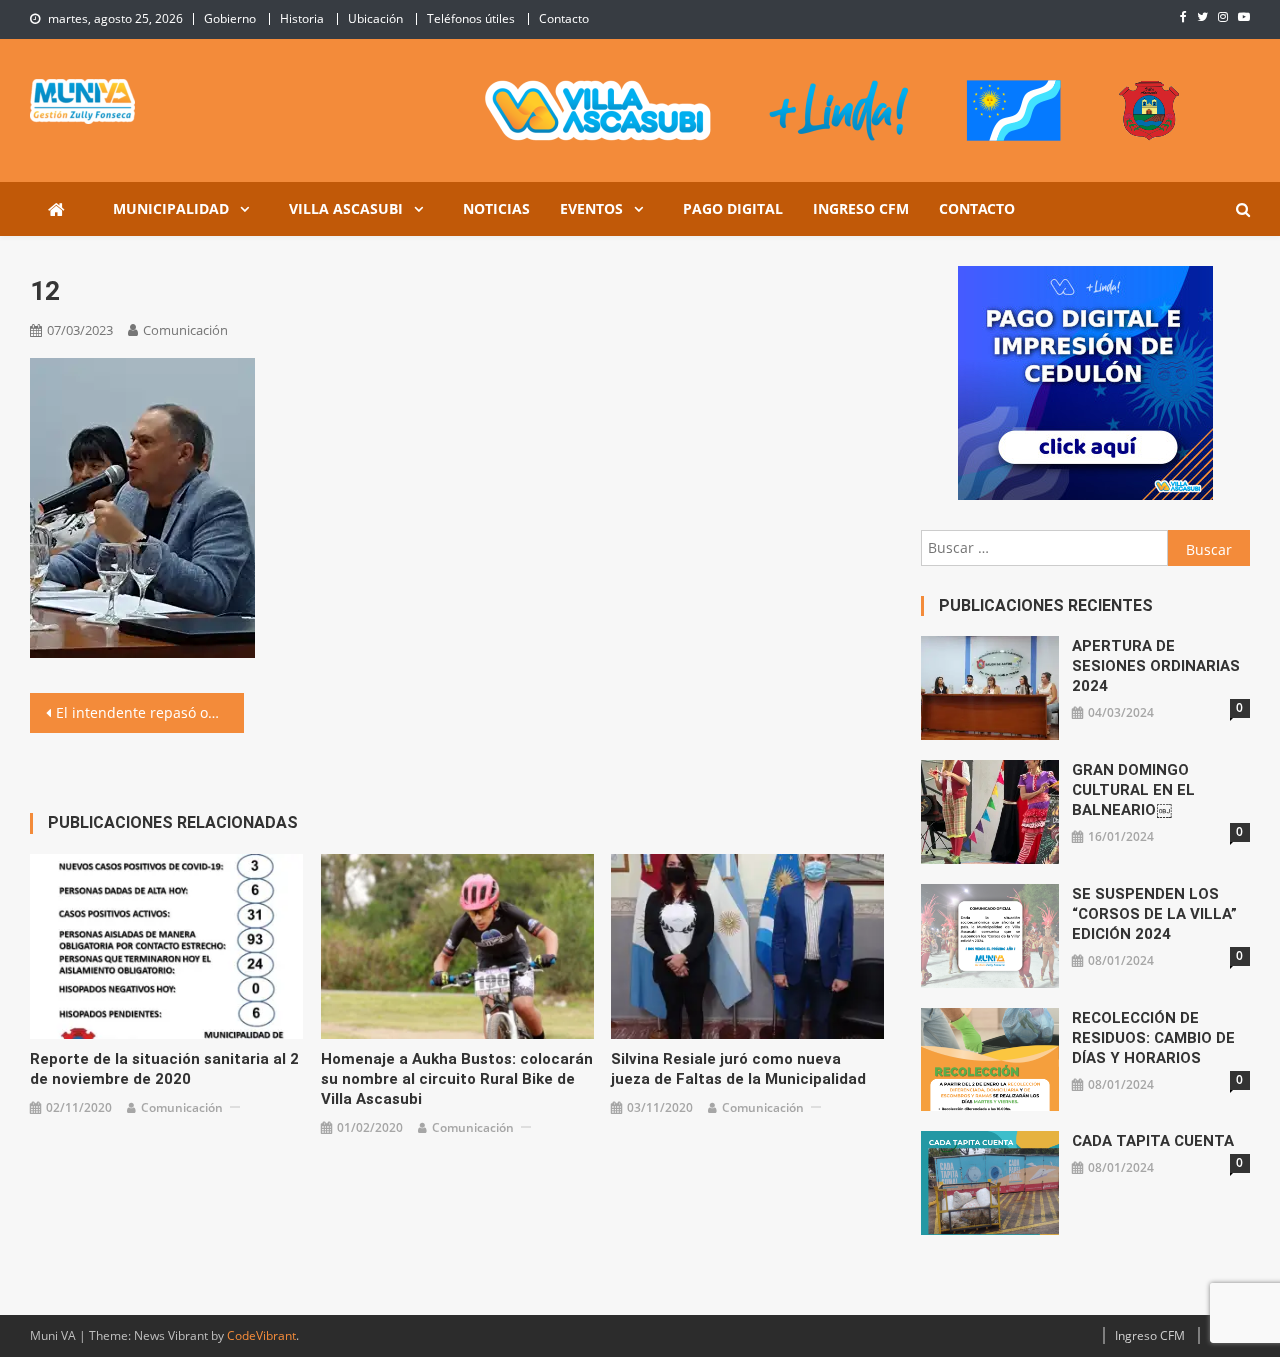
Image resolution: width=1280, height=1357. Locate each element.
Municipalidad (171, 208)
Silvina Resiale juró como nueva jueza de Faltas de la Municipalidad (738, 1069)
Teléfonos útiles (471, 18)
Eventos (591, 208)
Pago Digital (733, 208)
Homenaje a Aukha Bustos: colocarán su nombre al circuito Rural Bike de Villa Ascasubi (457, 1079)
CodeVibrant (261, 1335)
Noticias (496, 208)
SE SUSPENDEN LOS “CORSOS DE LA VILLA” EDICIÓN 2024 (1154, 914)
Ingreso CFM (861, 208)
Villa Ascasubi (346, 208)
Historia (302, 18)
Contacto (564, 18)
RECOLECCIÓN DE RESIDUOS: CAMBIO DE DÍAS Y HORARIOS (1153, 1038)
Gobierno (230, 18)
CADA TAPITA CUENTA (1153, 1141)
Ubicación (375, 18)
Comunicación (185, 330)
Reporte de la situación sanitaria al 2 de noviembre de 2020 (164, 1069)
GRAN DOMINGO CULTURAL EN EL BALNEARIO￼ (1133, 790)
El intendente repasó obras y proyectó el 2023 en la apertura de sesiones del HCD (150, 712)
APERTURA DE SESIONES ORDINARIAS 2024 (1156, 666)
